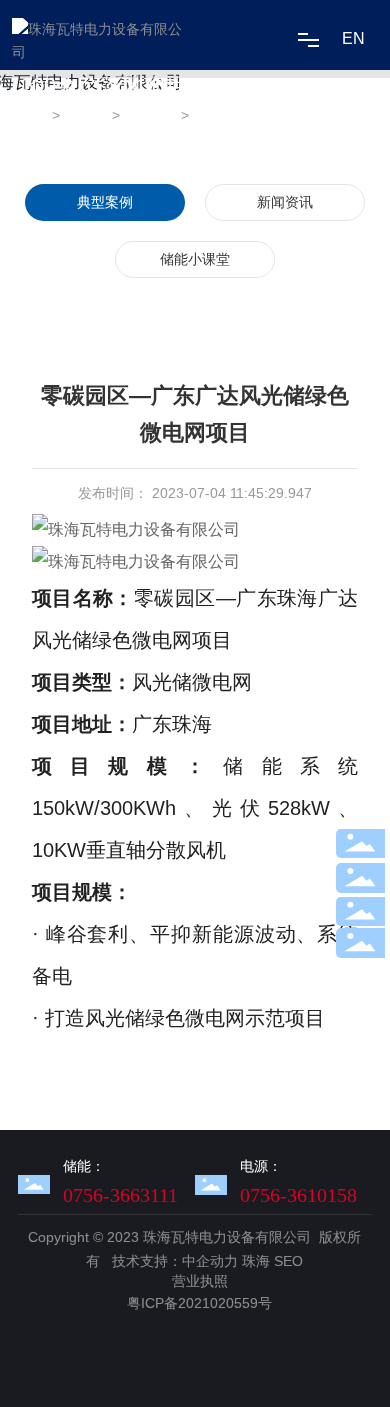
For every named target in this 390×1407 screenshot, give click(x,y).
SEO (288, 1261)
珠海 (256, 1261)
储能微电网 (151, 127)
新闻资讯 (285, 202)
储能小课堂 (195, 259)
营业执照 (200, 1281)
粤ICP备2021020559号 (199, 1303)
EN (353, 38)
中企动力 (210, 1261)
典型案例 (84, 127)
